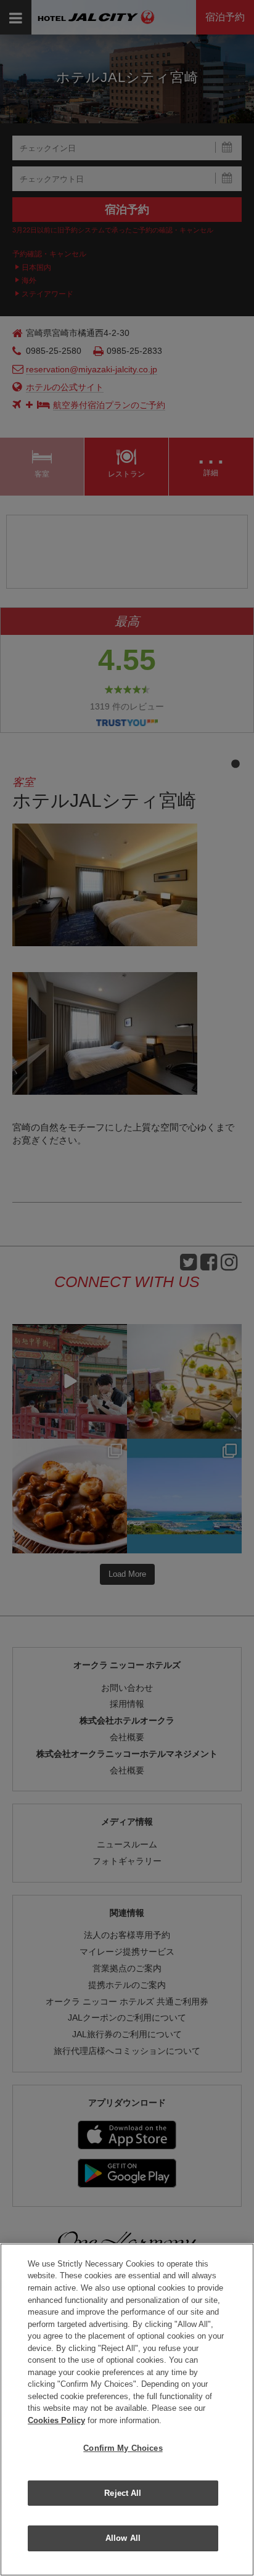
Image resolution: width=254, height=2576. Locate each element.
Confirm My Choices (123, 2448)
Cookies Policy (56, 2420)
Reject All (123, 2493)
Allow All (123, 2538)
